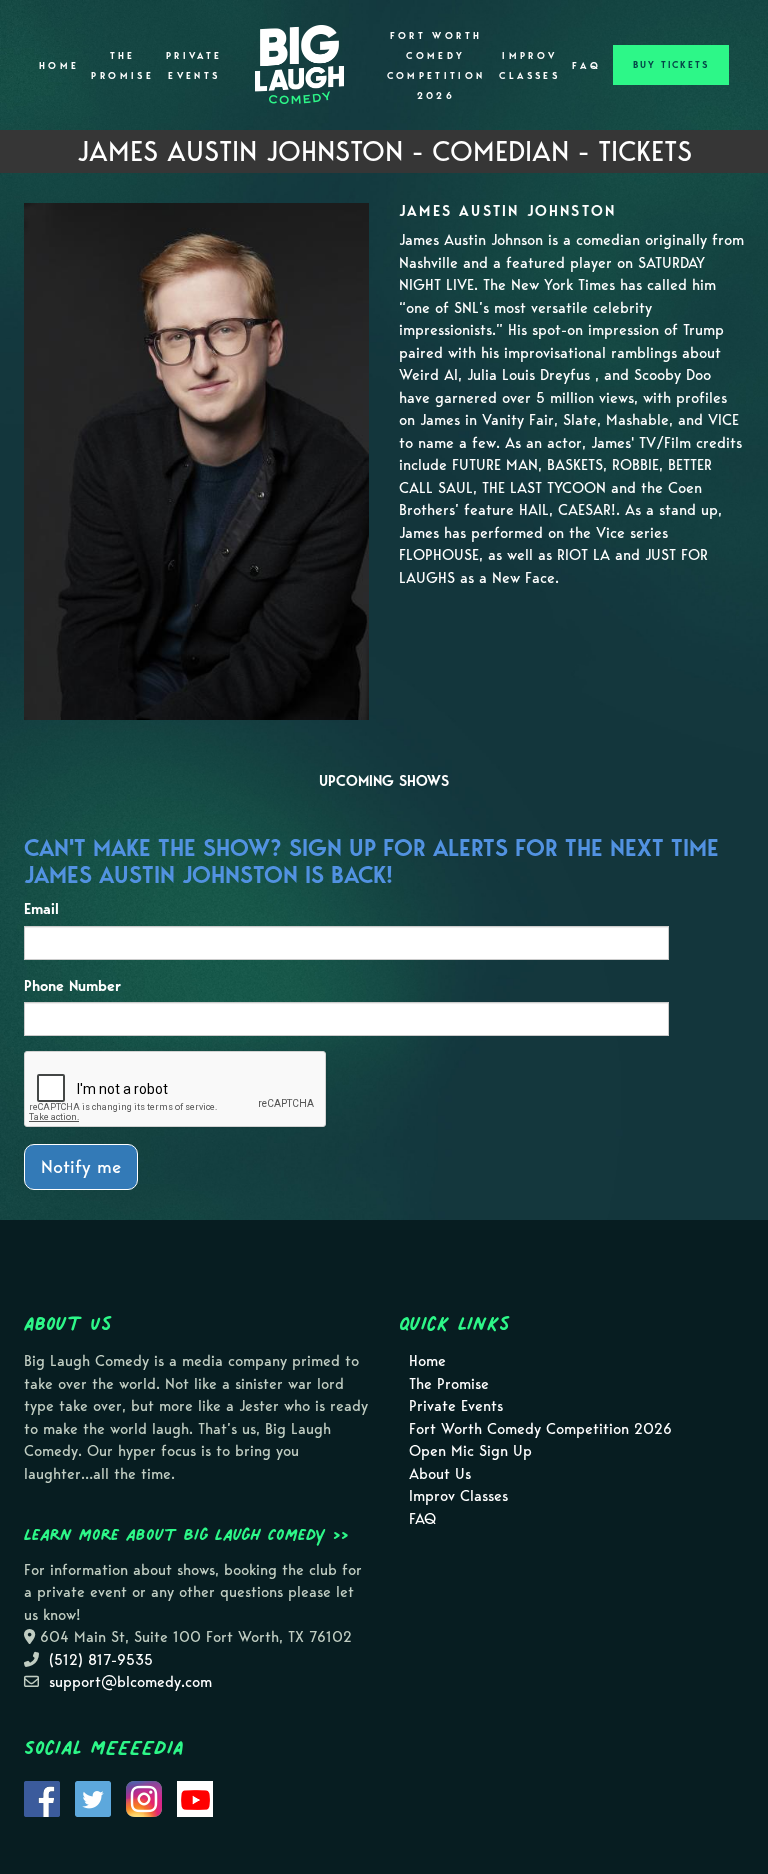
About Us (440, 1474)
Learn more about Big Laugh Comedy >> (186, 1534)
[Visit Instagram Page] (144, 1797)
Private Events (194, 66)
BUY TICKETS (671, 65)
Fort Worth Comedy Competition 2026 (436, 66)
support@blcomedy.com (130, 1682)
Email (41, 909)
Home (59, 66)
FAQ (586, 66)
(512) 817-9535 (101, 1660)
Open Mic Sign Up (470, 1451)
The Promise (122, 66)
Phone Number (72, 986)
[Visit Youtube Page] (195, 1797)
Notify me (81, 1166)
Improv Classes (529, 66)
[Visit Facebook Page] (42, 1797)
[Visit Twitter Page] (93, 1797)
